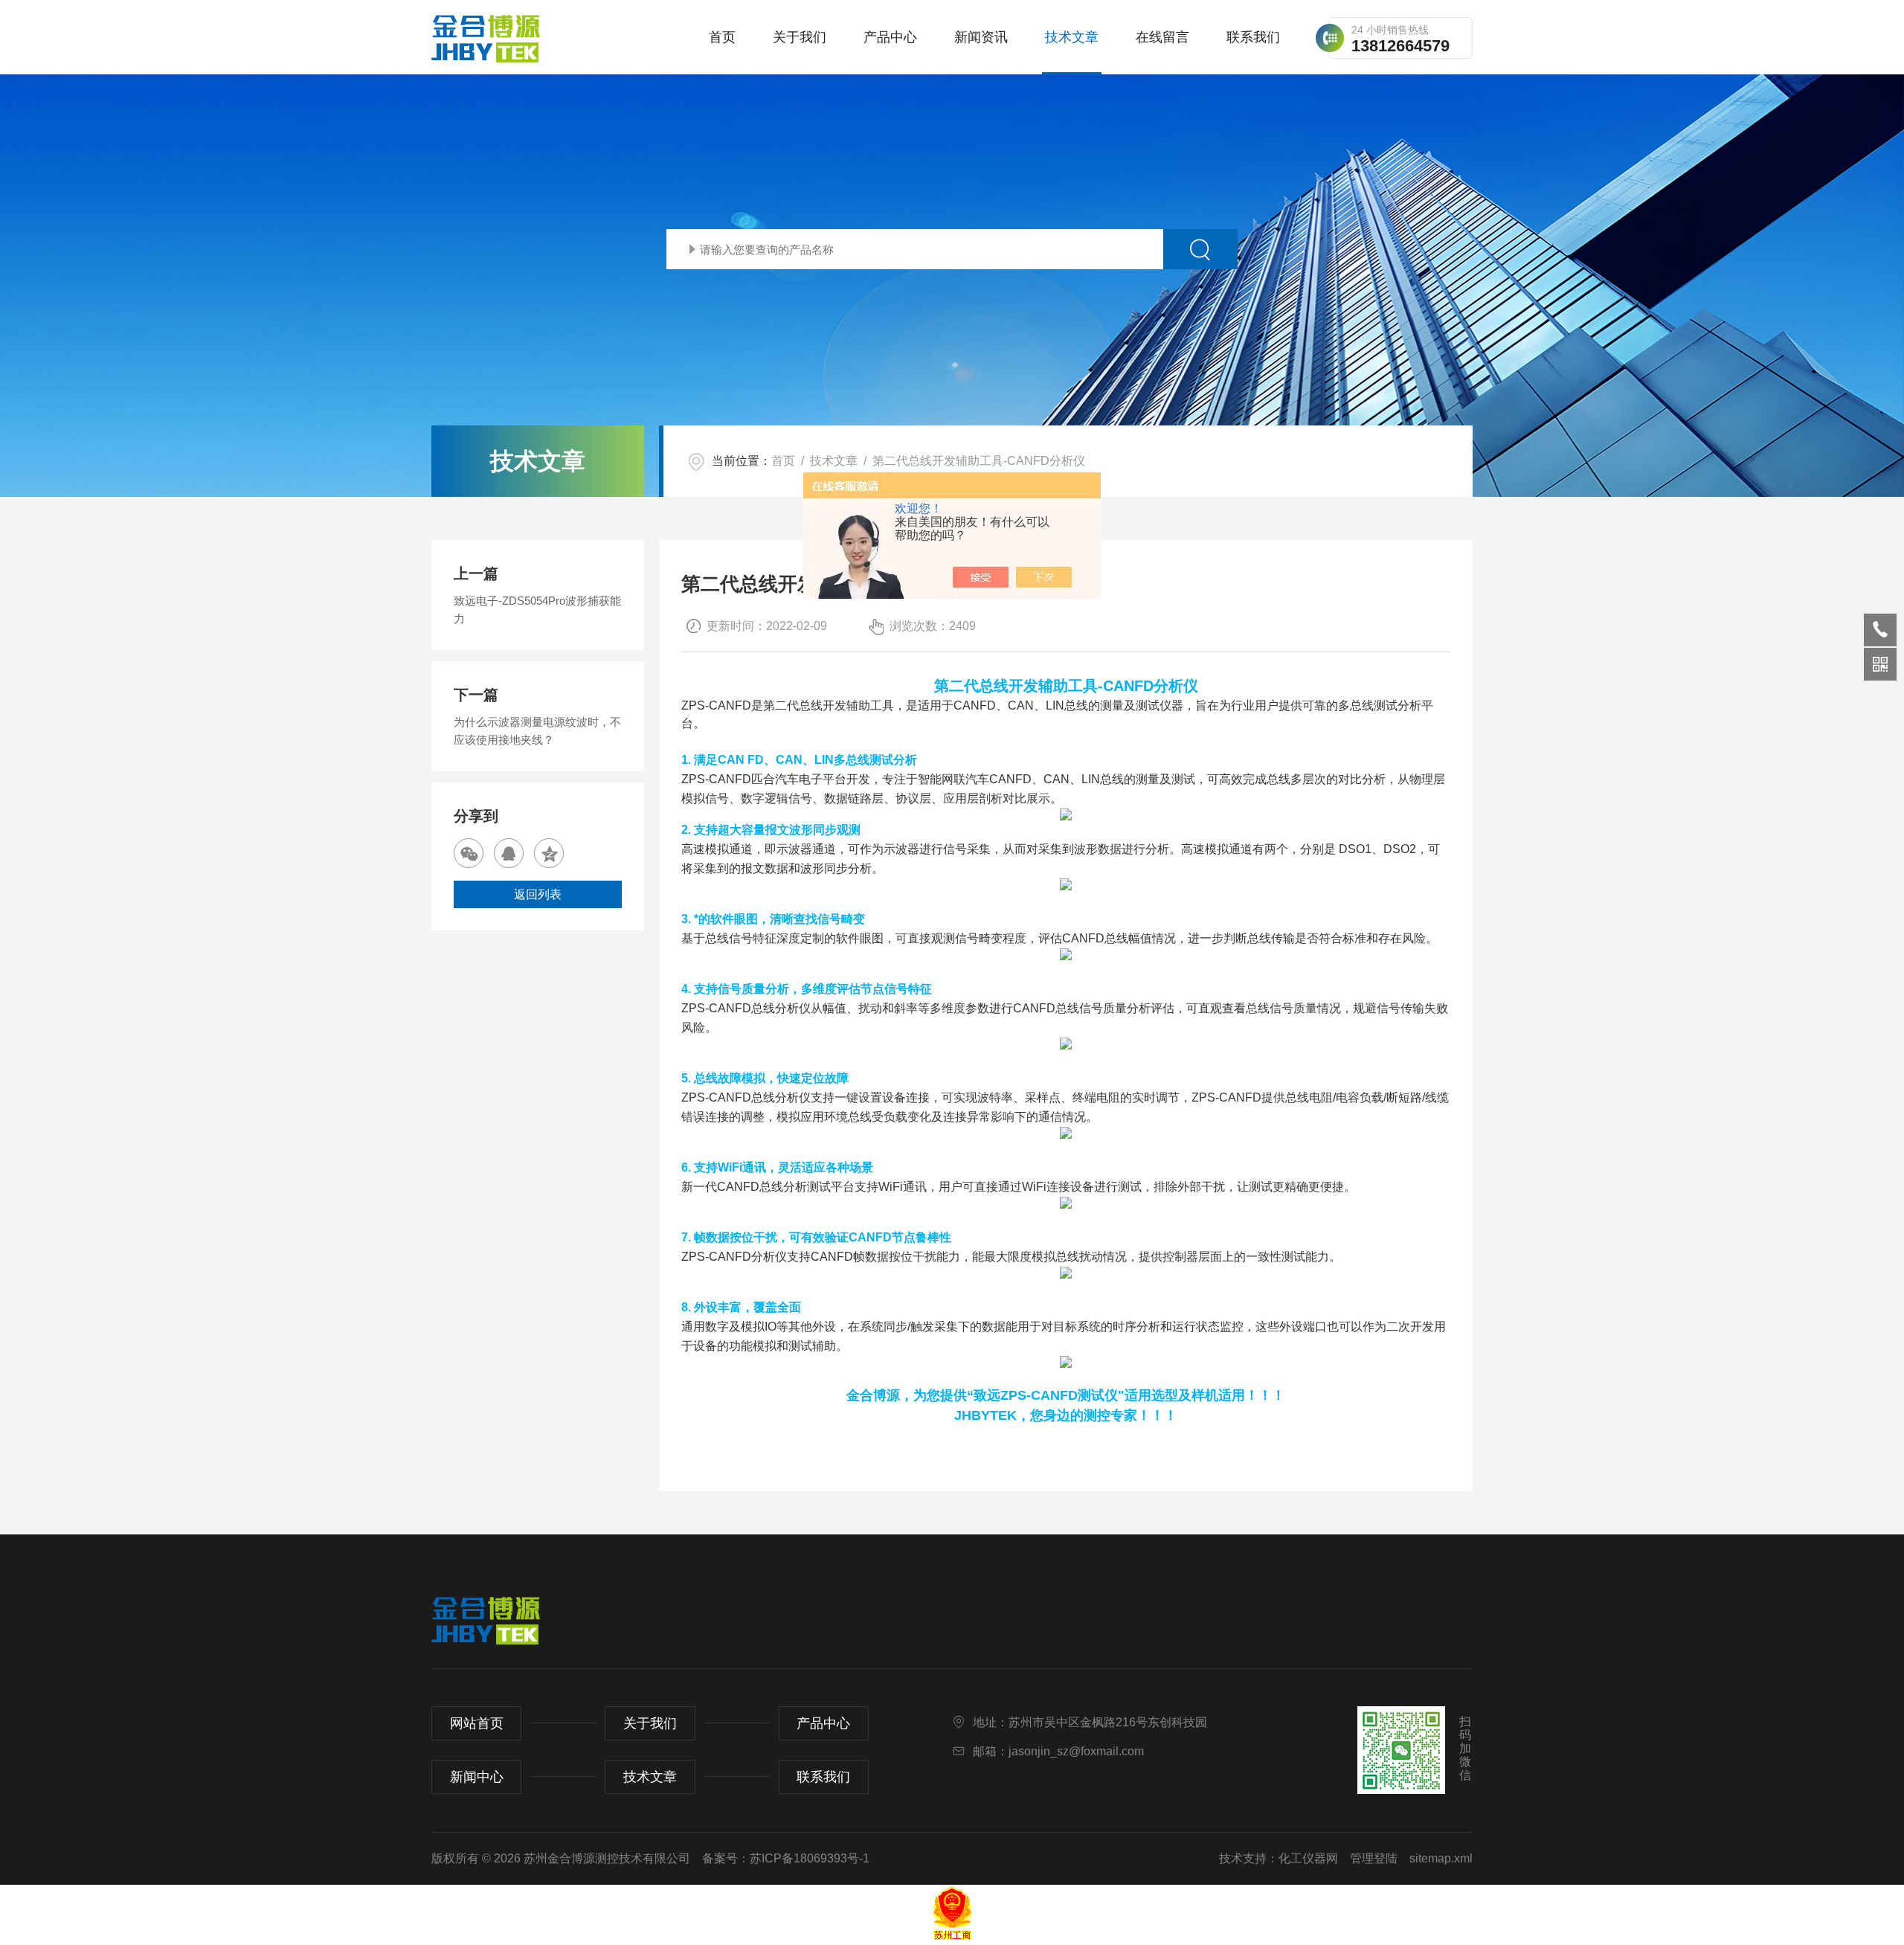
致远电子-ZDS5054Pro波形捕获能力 (537, 610)
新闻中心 (477, 1777)
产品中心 (890, 37)
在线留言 (1162, 37)
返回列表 (538, 894)
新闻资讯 (981, 37)
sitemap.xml (1441, 1858)
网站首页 (477, 1723)
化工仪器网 (1308, 1858)
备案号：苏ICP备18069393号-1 (786, 1858)
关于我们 (800, 37)
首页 (722, 37)
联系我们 (1253, 37)
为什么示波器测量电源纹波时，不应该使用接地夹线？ (537, 731)
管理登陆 (1374, 1858)
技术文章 (1072, 37)
